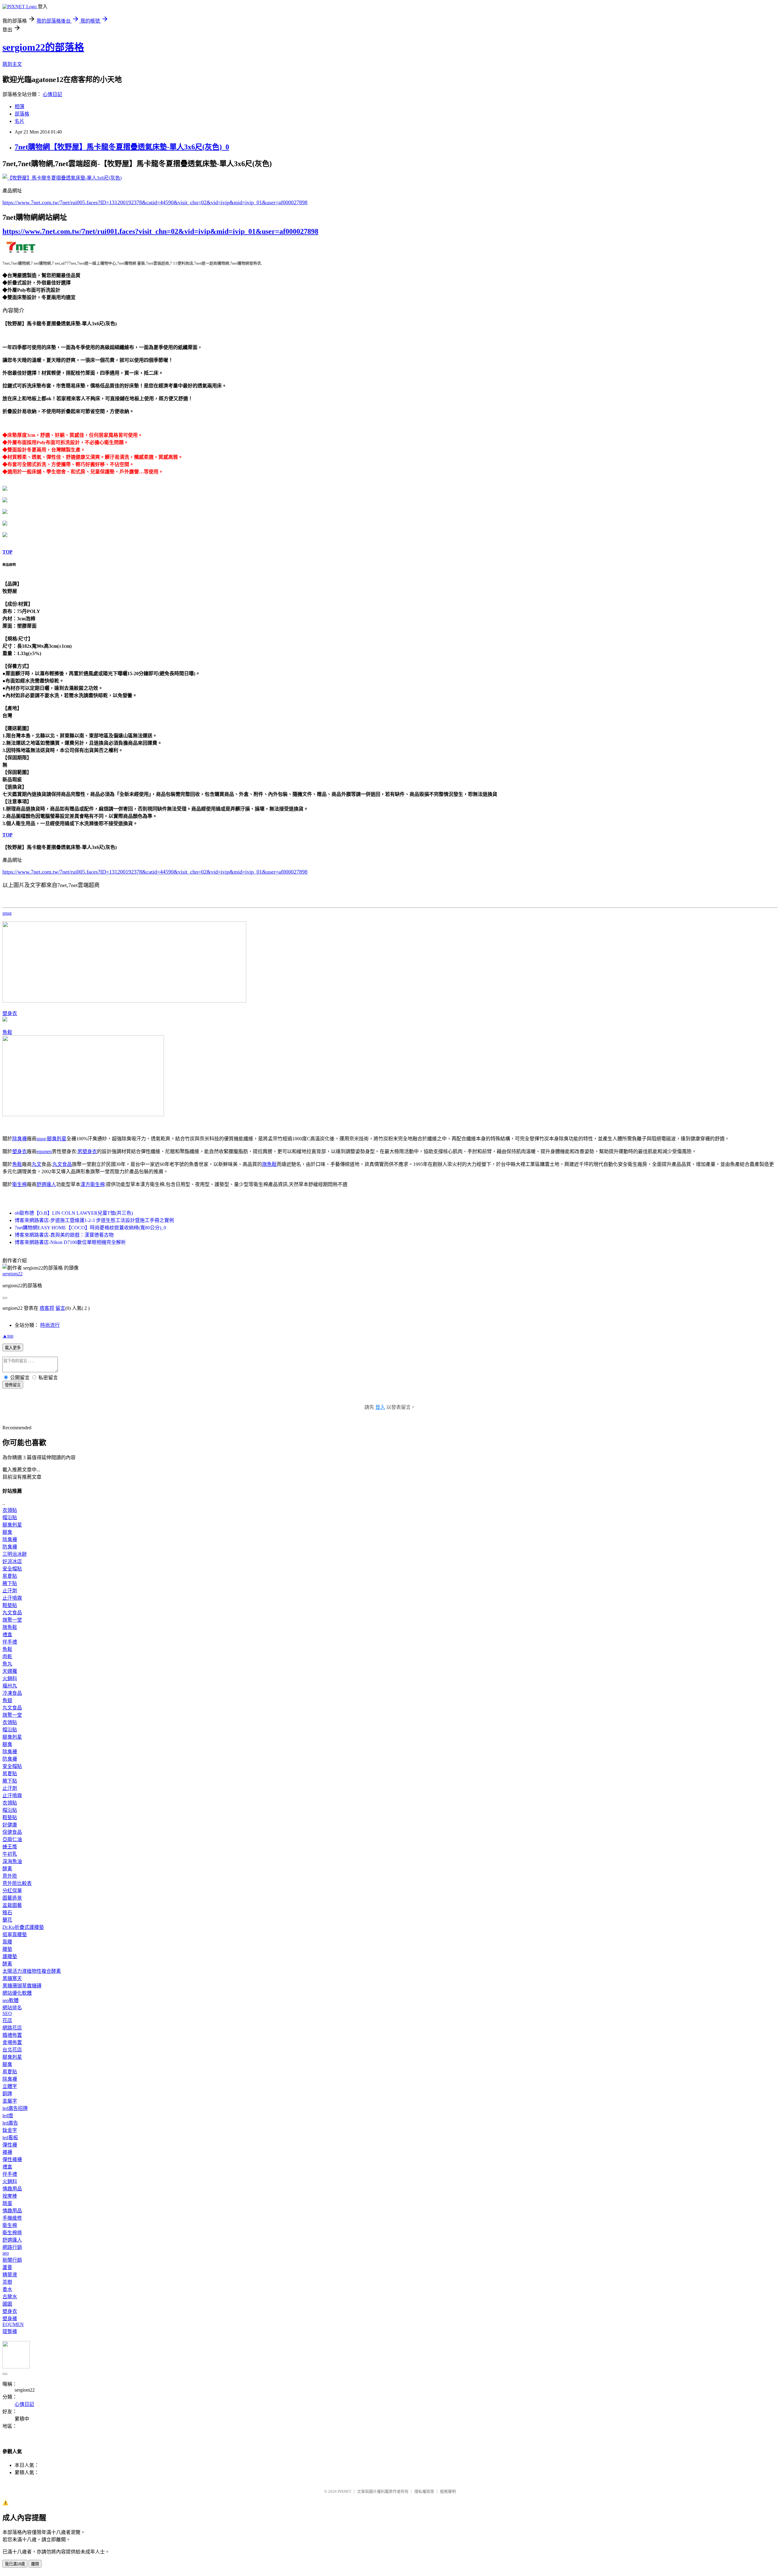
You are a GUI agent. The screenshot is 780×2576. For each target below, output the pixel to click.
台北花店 (12, 2050)
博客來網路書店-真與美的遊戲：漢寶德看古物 (64, 1235)
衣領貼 (10, 1510)
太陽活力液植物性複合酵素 (32, 1971)
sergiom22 (12, 1274)
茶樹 (7, 2282)
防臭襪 (10, 1547)
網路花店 (12, 2028)
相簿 (19, 107)
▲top (8, 1336)
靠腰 (7, 1942)
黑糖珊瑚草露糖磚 (22, 1986)
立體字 (10, 2086)
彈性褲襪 (12, 2159)
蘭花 (7, 1920)
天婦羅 (10, 1671)
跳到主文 (12, 64)
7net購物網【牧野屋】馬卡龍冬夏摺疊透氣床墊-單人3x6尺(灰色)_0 (122, 147)
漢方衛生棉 (93, 1184)
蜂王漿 (10, 1847)
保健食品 (12, 1832)
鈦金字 (10, 2130)
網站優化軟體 (17, 1993)
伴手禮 (10, 1642)
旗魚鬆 (269, 1164)
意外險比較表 (17, 1883)
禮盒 (7, 1635)
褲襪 (7, 2152)
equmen (44, 1151)
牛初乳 (10, 1854)
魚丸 (7, 1664)
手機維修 (12, 2218)
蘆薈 (7, 2267)
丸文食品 (62, 1164)
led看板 (10, 2138)
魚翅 (7, 1700)
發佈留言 (13, 1385)
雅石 (7, 1913)
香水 (7, 2289)
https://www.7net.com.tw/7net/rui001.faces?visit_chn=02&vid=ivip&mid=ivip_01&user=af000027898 (160, 231)
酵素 (7, 1869)
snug (7, 913)
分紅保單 (12, 1891)
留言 (60, 1308)
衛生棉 (19, 1184)
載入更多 (13, 1348)
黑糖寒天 (12, 1978)
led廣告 (10, 2123)
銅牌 (7, 2094)
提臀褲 (10, 2331)
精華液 (10, 2275)
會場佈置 (12, 2042)
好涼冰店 (12, 1561)
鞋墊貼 (10, 1605)
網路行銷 (12, 2247)
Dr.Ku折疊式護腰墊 (23, 1927)
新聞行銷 (12, 2260)
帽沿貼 (10, 1518)
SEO (7, 2013)
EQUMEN (13, 2324)
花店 (7, 2020)
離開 (35, 2564)
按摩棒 (10, 2196)
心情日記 (52, 94)
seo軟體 (11, 2000)
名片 (19, 121)
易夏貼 (10, 1576)
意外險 (10, 1876)
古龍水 (10, 2297)
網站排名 (12, 2008)
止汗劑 (10, 1591)
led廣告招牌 (15, 2108)
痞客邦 (47, 1308)
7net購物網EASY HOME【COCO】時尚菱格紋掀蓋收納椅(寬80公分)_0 (90, 1228)
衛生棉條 (12, 2233)
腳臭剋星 (57, 1139)
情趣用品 (12, 2189)
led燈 (8, 2116)
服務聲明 (448, 2491)
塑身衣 (10, 1013)
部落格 (22, 114)
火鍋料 (10, 1678)
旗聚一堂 (12, 1620)
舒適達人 (46, 1184)
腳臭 (7, 1532)
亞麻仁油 (12, 1839)
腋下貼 (10, 1583)
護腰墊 (10, 1956)
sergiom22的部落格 (43, 47)
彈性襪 (10, 2145)
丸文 (37, 1164)
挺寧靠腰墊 (15, 1935)
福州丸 (10, 1686)
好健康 (10, 1825)
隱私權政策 (424, 2491)
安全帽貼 (12, 1569)
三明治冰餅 (15, 1554)
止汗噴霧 (12, 1598)
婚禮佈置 (12, 2035)
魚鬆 (7, 1032)
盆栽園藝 (12, 1905)
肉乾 (7, 1657)
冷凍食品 (12, 1693)
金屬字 (10, 2101)
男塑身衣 (87, 1151)
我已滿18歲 (15, 2564)
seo (6, 2253)
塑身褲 (10, 2319)
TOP (7, 552)
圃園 (7, 2304)
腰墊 (7, 1949)
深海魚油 (12, 1861)
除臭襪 (19, 1139)
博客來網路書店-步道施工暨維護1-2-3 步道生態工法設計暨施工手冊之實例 (94, 1220)
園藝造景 (12, 1898)
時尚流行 (50, 1325)
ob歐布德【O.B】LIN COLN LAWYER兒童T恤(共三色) (74, 1213)
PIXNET (344, 2491)
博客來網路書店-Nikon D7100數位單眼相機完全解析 (70, 1242)
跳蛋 (7, 2203)
